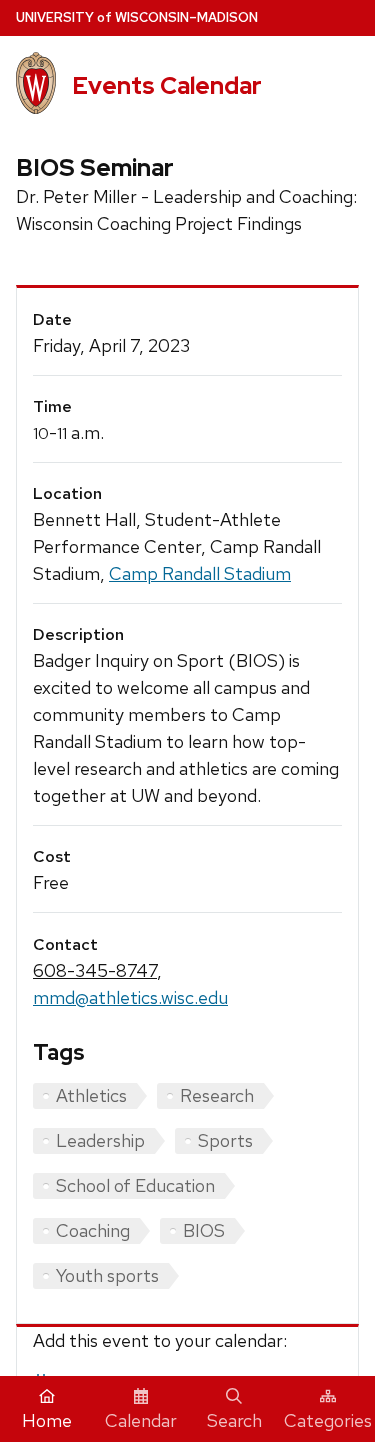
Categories (328, 1420)
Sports (225, 1140)
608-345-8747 (95, 970)
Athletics (91, 1095)
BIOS (204, 1230)
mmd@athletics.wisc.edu (130, 997)
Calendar (141, 1420)
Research (217, 1095)
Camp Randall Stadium (200, 573)
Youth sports (107, 1275)
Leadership (100, 1140)
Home (47, 1420)
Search (234, 1420)
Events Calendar (167, 85)
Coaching (93, 1230)
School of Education (135, 1185)
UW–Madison (137, 17)
